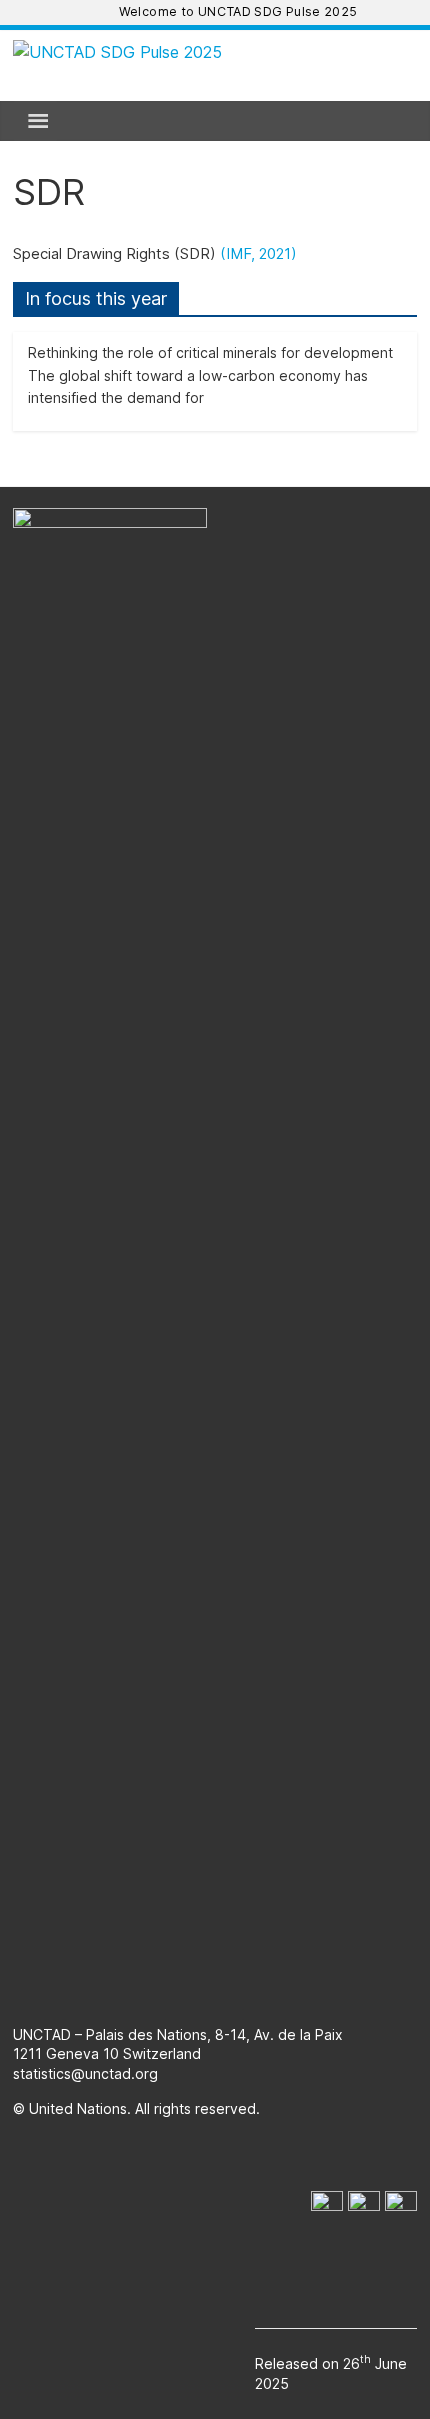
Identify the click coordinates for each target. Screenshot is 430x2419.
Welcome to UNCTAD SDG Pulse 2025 (238, 11)
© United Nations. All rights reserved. (136, 2108)
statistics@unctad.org (85, 2073)
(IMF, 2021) (258, 253)
